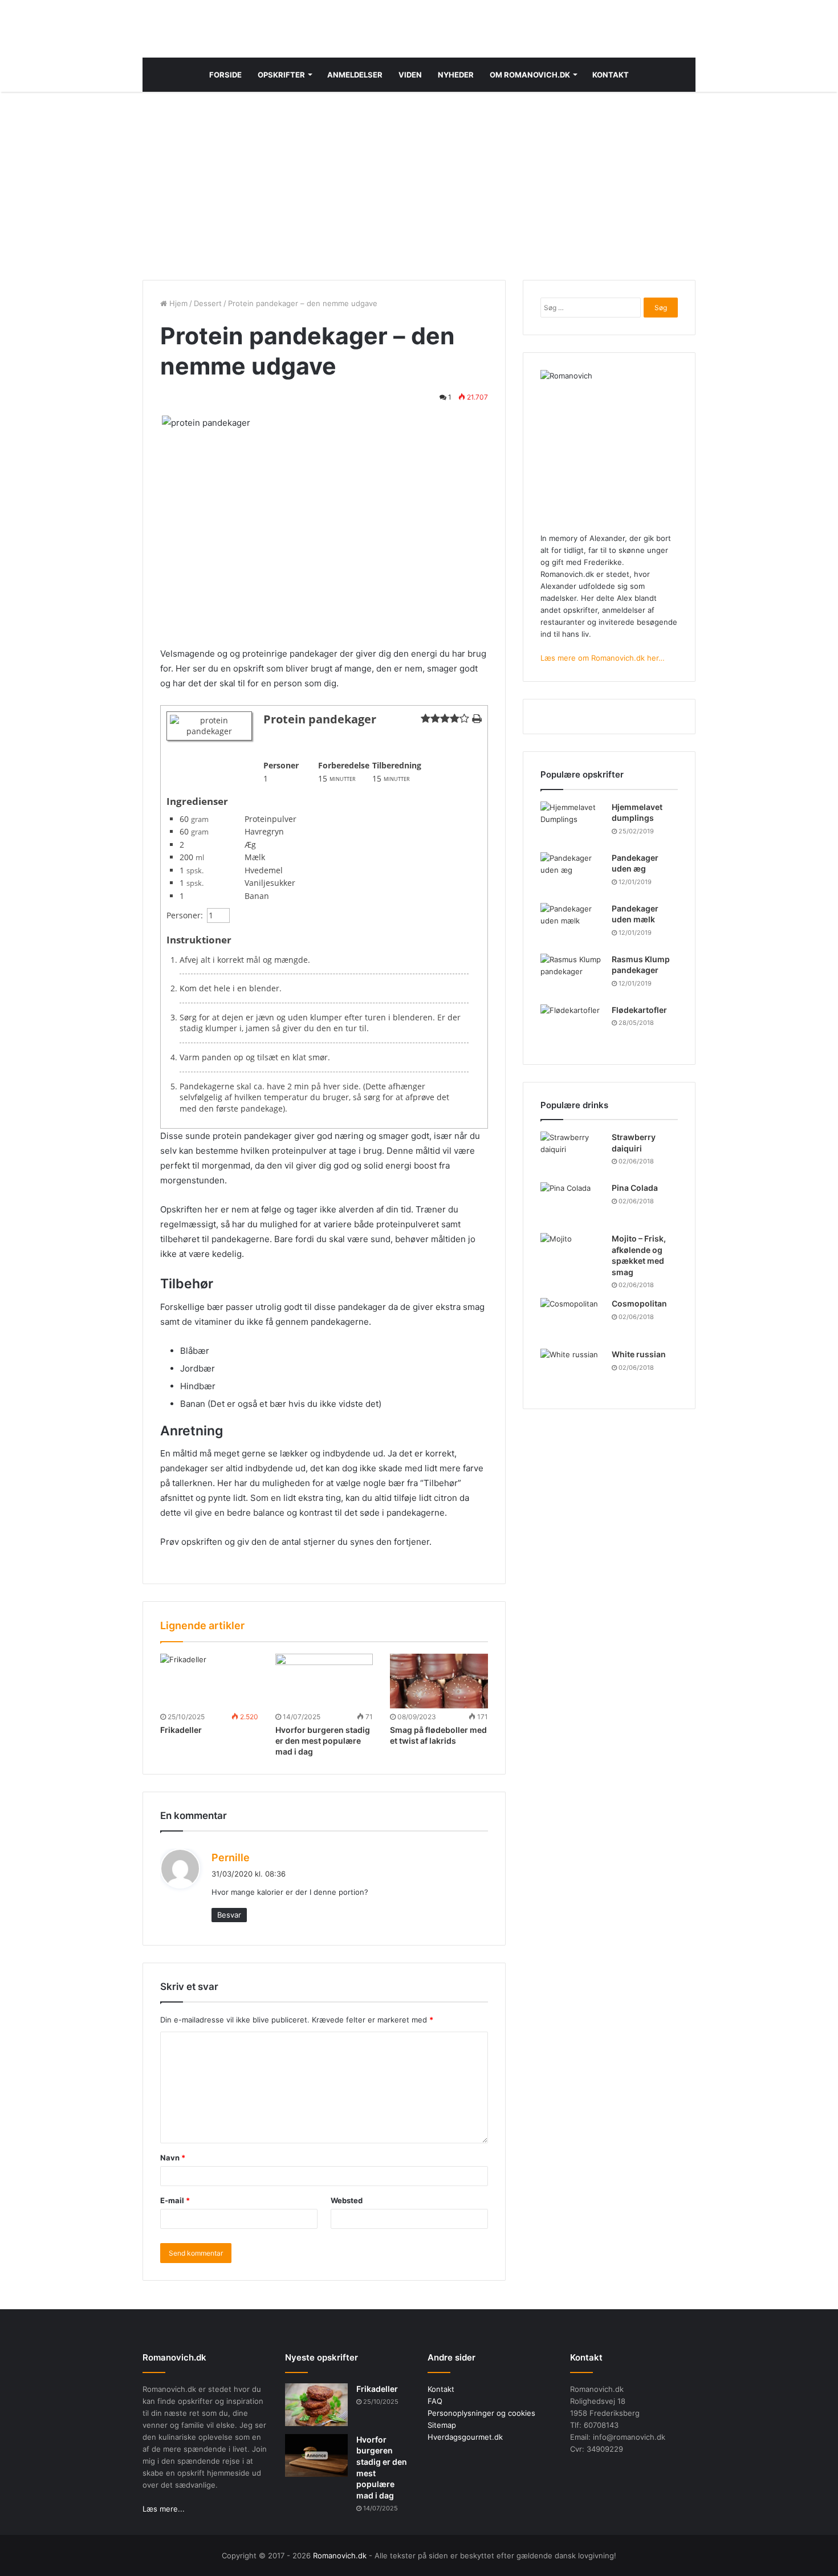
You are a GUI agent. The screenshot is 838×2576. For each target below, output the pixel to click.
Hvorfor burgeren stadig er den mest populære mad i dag (323, 1741)
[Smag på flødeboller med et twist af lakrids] (439, 1681)
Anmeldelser (355, 75)
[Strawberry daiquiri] (572, 1153)
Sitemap (442, 2425)
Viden (410, 75)
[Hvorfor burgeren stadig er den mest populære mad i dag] (324, 1681)
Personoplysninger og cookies (481, 2413)
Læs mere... (164, 2509)
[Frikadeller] (209, 1681)
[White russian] (572, 1370)
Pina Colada (635, 1188)
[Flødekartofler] (572, 1026)
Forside (225, 75)
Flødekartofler (639, 1010)
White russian (639, 1354)
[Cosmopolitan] (572, 1319)
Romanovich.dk (340, 2555)
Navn (173, 2158)
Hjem (177, 303)
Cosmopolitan (639, 1303)
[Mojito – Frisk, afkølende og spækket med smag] (572, 1254)
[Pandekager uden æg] (572, 874)
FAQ (435, 2401)
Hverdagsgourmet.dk (465, 2437)
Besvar (229, 1915)
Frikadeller (181, 1730)
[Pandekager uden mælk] (572, 924)
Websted (347, 2200)
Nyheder (456, 75)
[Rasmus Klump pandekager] (572, 975)
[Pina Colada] (572, 1204)
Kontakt (611, 75)
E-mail (175, 2200)
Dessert (208, 303)
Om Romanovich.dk (530, 75)
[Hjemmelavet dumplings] (572, 823)
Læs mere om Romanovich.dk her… (603, 658)
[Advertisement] (419, 183)
